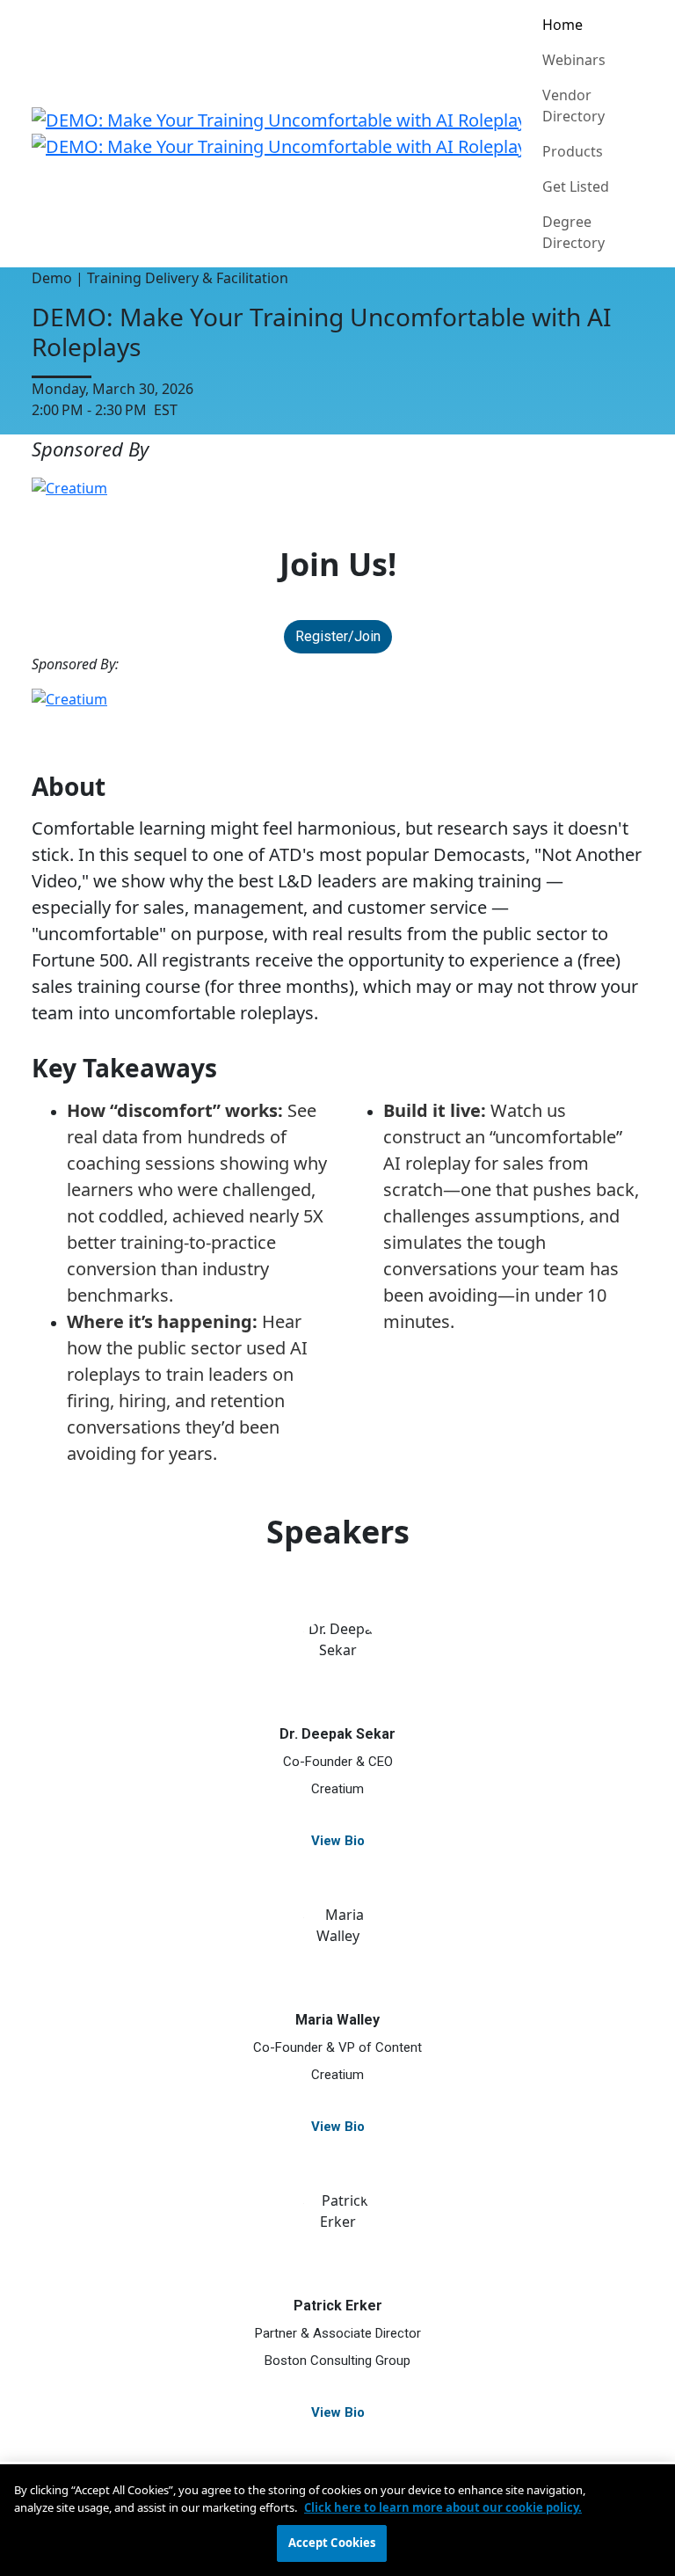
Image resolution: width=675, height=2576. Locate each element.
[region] (337, 2520)
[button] (338, 637)
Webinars (574, 60)
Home (562, 25)
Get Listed (576, 186)
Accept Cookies (332, 2543)
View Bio (338, 1840)
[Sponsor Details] (337, 488)
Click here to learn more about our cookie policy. (443, 2507)
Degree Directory (573, 232)
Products (573, 151)
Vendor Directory (573, 106)
